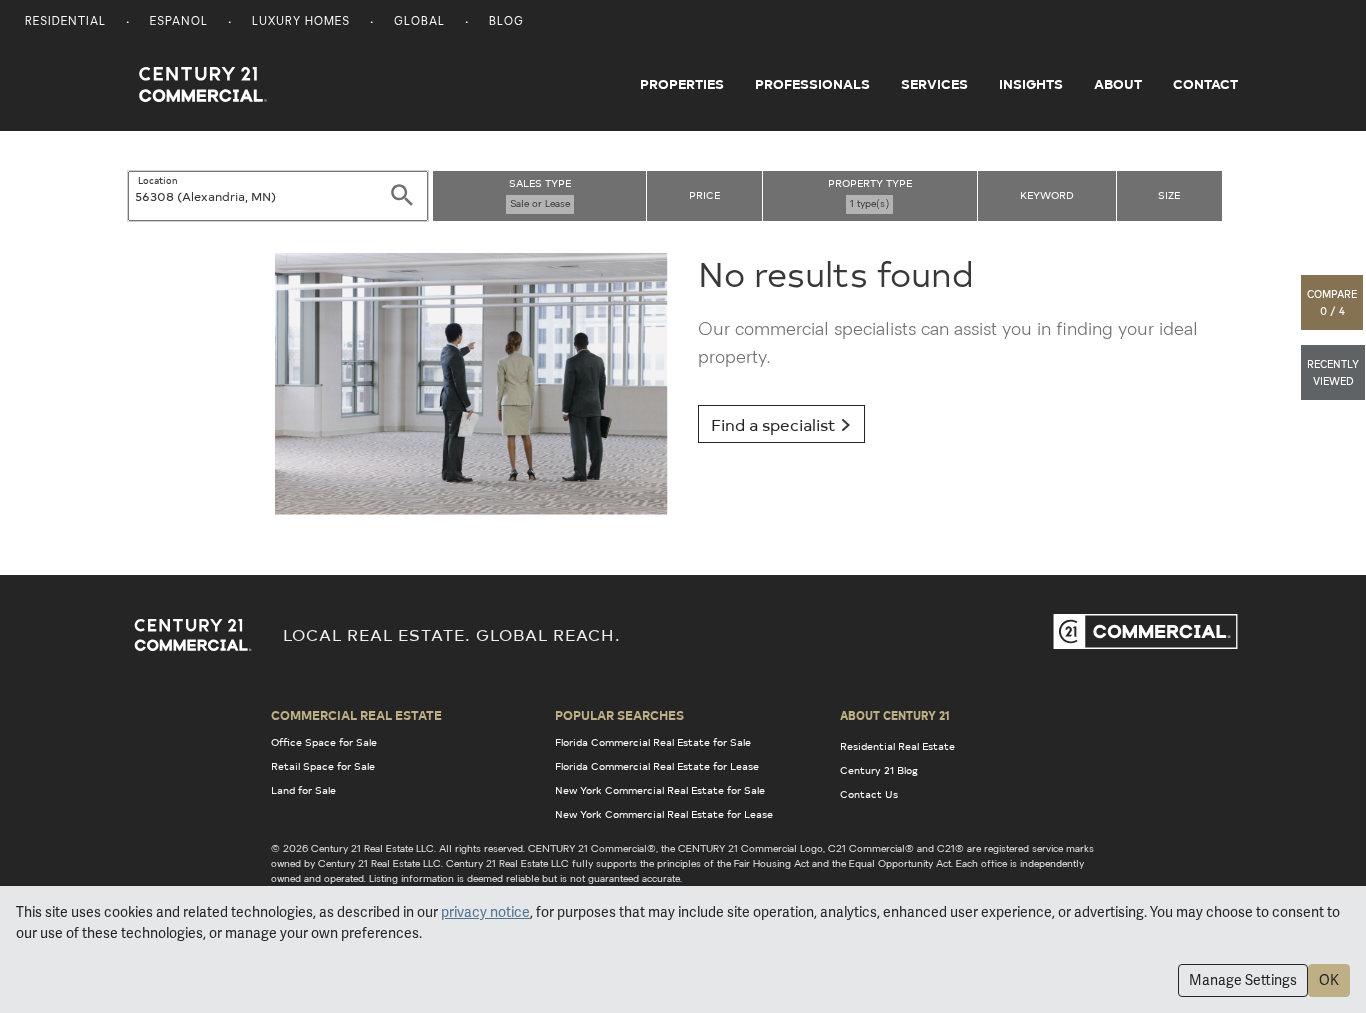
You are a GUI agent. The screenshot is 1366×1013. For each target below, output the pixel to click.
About (1118, 84)
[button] (1333, 302)
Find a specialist (775, 424)
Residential (65, 22)
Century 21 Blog (879, 770)
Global (419, 22)
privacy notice (485, 912)
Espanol (179, 22)
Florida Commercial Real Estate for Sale (653, 742)
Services (934, 84)
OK (1329, 980)
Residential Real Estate (897, 746)
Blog (506, 22)
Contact (1205, 84)
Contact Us (869, 794)
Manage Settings (1243, 980)
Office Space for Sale (324, 742)
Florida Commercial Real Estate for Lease (657, 766)
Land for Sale (303, 790)
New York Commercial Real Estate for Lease (664, 814)
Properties (682, 84)
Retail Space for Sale (323, 766)
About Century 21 (895, 715)
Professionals (812, 84)
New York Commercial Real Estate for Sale (660, 790)
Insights (1031, 84)
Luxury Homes (301, 22)
